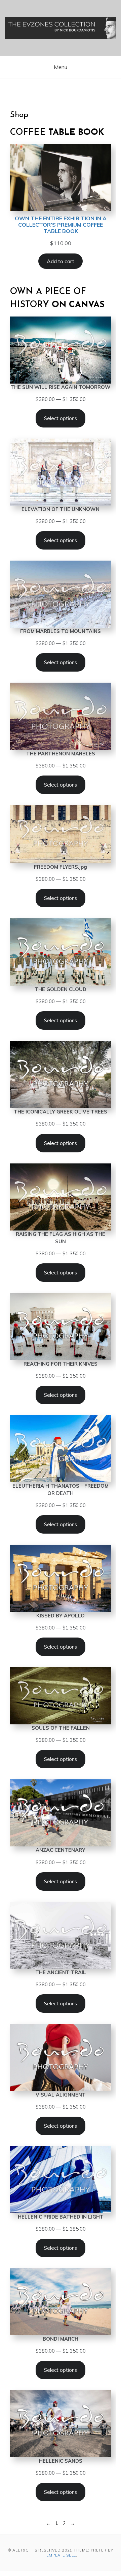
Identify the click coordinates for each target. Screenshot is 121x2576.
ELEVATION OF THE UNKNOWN (61, 509)
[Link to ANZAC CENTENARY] (61, 1813)
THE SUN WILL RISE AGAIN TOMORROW (61, 387)
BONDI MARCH (61, 2339)
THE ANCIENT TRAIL (61, 1972)
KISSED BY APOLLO (61, 1616)
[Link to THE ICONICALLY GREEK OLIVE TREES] (61, 1074)
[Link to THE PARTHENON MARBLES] (61, 716)
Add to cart (61, 261)
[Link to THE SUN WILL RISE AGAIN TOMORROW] (61, 350)
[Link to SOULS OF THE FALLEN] (61, 1696)
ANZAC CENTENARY (61, 1850)
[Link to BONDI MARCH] (61, 2302)
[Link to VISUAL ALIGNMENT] (61, 2057)
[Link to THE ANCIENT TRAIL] (61, 1935)
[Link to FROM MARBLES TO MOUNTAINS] (61, 594)
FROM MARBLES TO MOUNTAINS (61, 631)
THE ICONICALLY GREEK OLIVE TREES (61, 1112)
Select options (61, 418)
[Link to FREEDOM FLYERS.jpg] (61, 834)
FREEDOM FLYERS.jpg (61, 867)
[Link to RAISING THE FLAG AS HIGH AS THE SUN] (61, 1197)
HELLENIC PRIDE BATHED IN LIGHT (61, 2217)
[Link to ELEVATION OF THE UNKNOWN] (61, 472)
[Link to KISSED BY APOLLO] (61, 1578)
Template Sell (60, 2555)
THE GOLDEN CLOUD (61, 989)
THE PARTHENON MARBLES (61, 754)
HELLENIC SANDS (61, 2461)
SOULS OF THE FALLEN (61, 1728)
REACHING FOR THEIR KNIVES (61, 1364)
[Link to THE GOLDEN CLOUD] (61, 952)
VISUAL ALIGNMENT (61, 2095)
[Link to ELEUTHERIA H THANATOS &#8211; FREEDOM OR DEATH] (61, 1449)
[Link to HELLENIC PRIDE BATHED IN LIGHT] (61, 2180)
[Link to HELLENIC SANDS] (61, 2424)
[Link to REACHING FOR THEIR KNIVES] (61, 1327)
